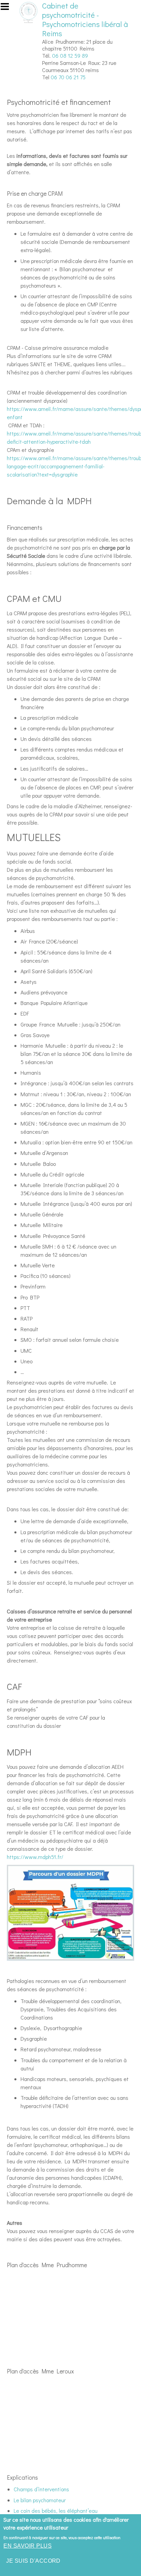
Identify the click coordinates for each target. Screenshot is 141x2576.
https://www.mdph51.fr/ (35, 1857)
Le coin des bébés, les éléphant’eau (56, 2511)
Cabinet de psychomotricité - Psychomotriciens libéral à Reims (85, 19)
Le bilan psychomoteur (40, 2500)
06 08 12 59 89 (70, 56)
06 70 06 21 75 (68, 77)
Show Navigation (8, 9)
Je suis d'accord (33, 2561)
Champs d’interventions (41, 2489)
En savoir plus (28, 2546)
